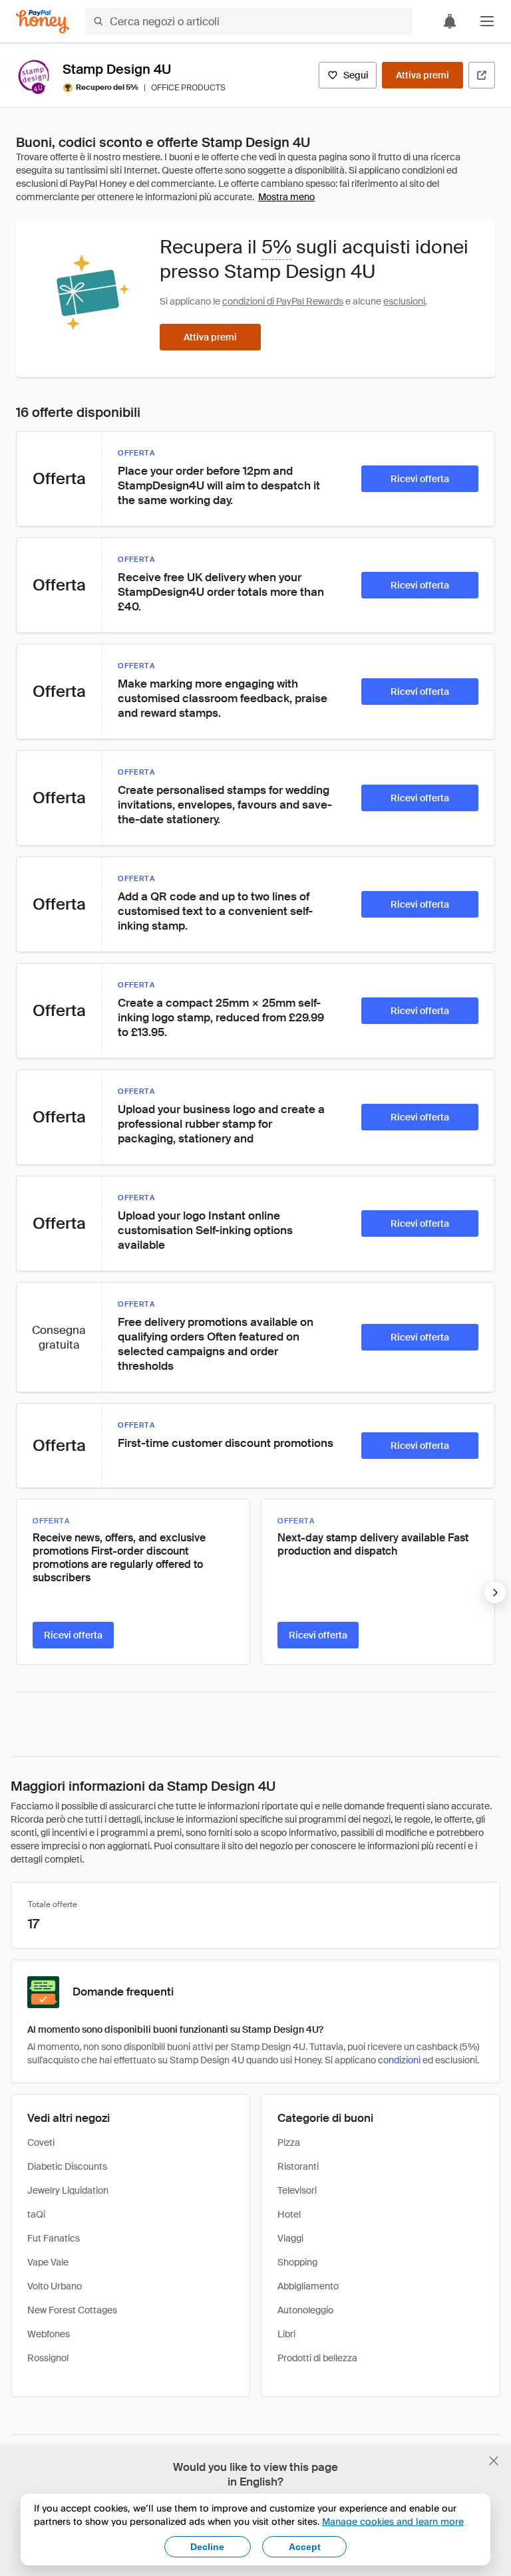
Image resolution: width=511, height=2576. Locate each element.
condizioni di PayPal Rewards (283, 301)
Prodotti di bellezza (317, 2358)
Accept (305, 2547)
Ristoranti (298, 2166)
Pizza (289, 2142)
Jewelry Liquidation (68, 2190)
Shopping (297, 2262)
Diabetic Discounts (67, 2166)
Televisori (297, 2190)
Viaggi (290, 2238)
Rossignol (48, 2358)
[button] (487, 21)
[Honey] (43, 22)
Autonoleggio (305, 2310)
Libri (286, 2334)
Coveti (41, 2142)
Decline (207, 2547)
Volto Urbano (55, 2286)
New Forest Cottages (72, 2310)
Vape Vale (48, 2262)
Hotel (289, 2214)
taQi (36, 2214)
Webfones (49, 2334)
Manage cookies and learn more (393, 2521)
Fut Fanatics (54, 2238)
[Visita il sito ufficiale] (482, 75)
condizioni (399, 2060)
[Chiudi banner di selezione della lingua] (494, 2461)
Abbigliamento (308, 2286)
